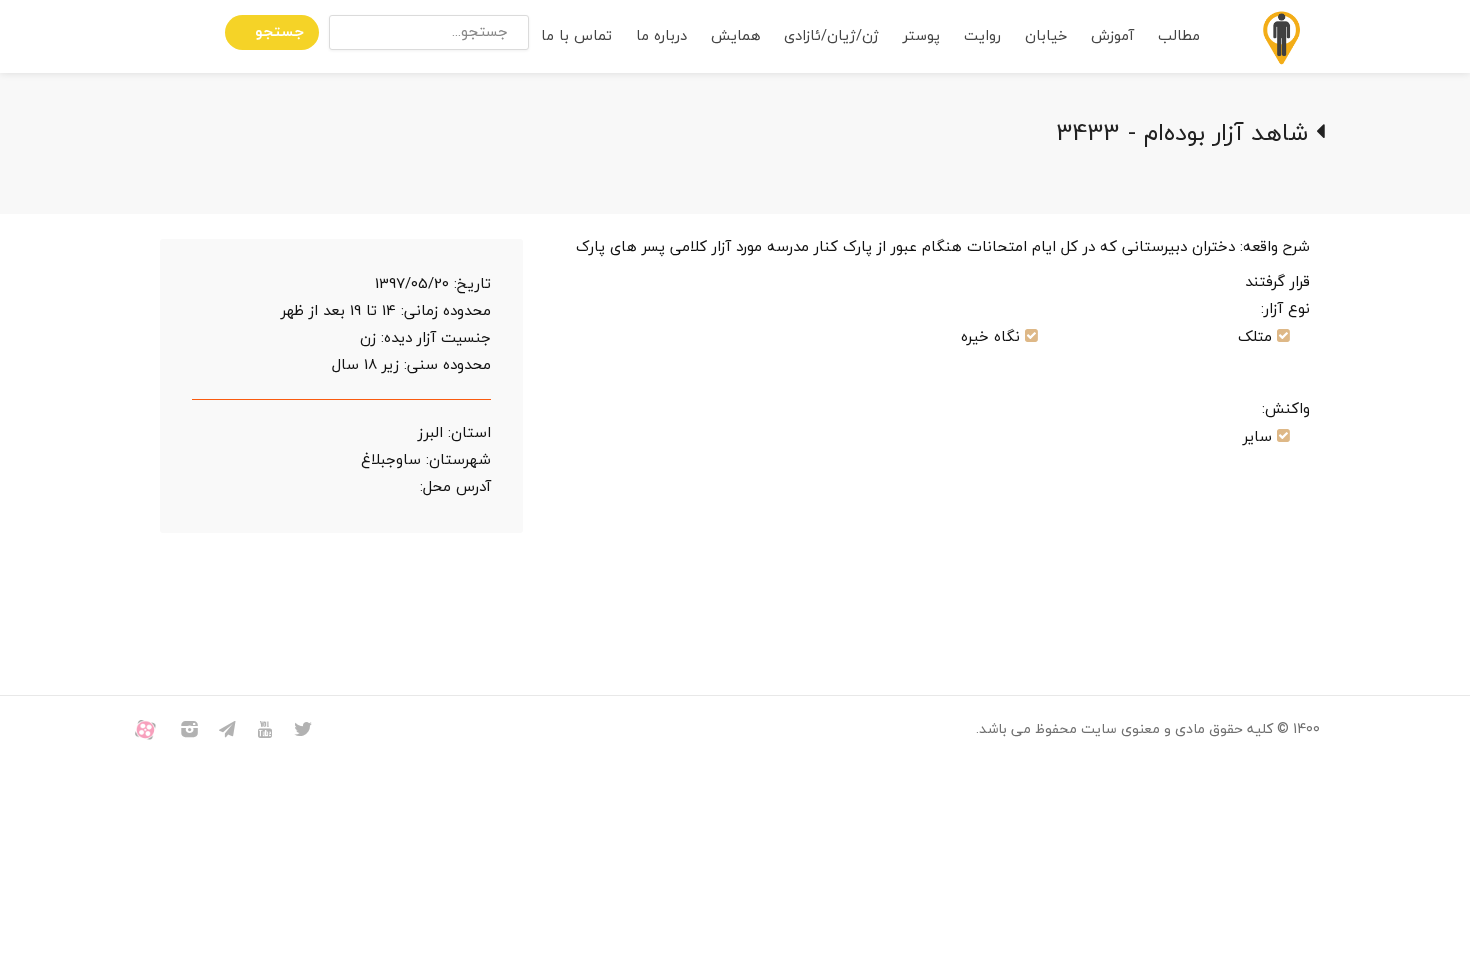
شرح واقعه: (1275, 247)
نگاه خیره (990, 337)
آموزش (1112, 36)
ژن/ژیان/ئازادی (831, 36)
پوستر (921, 36)
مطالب (1179, 36)
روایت (982, 36)
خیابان (1046, 36)
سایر (1257, 437)
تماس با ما (576, 36)
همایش (735, 36)
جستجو (279, 32)
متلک (1255, 337)
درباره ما (661, 36)
